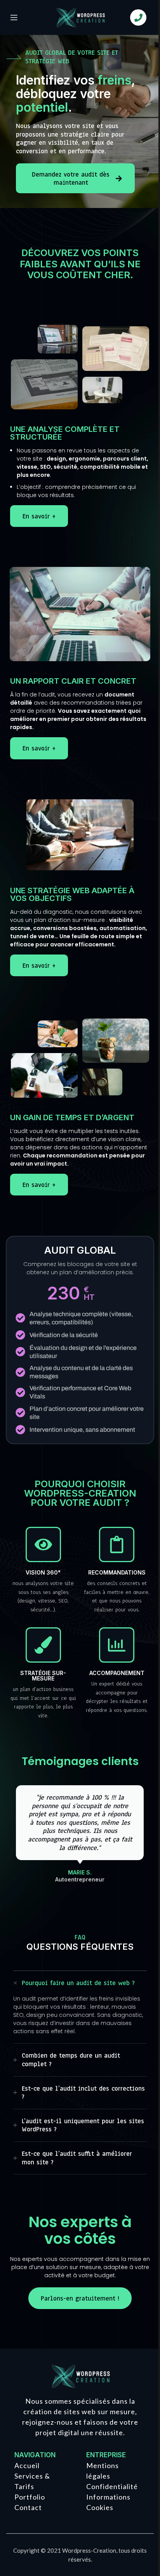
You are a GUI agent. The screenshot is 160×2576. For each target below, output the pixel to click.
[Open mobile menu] (14, 17)
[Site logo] (80, 17)
